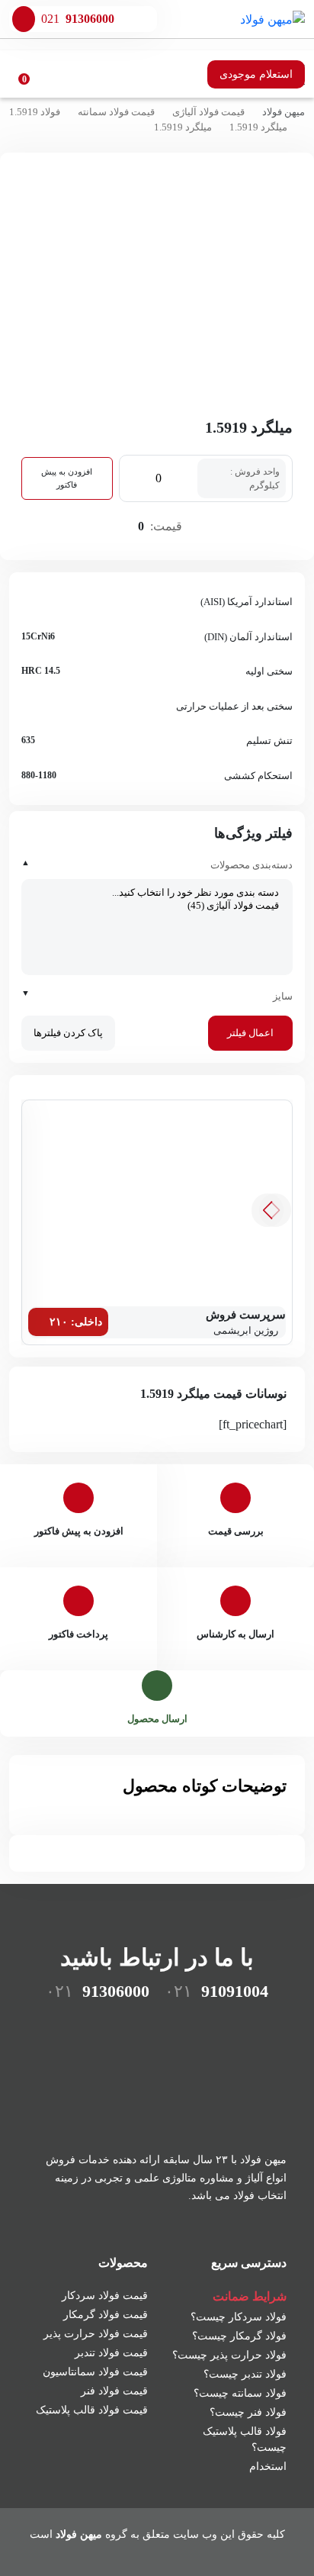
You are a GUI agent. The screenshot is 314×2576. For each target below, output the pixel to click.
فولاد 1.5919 (35, 112)
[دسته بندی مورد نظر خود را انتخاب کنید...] (157, 893)
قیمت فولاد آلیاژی (208, 112)
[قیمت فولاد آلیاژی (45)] (157, 906)
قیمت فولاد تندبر (111, 2353)
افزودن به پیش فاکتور (67, 478)
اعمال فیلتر (250, 1033)
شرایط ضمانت (250, 2296)
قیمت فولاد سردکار (105, 2296)
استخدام (268, 2467)
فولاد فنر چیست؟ (248, 2412)
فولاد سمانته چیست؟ (240, 2393)
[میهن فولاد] (272, 19)
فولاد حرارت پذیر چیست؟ (229, 2355)
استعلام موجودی (256, 74)
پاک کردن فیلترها (68, 1033)
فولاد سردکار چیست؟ (239, 2317)
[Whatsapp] (69, 2028)
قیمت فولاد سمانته (116, 112)
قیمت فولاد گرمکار (106, 2315)
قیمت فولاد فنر (114, 2391)
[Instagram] (201, 2028)
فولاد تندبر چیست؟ (245, 2374)
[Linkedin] (157, 2028)
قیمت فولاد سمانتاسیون (95, 2372)
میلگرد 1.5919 (258, 127)
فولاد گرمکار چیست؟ (239, 2336)
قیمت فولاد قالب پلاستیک (92, 2410)
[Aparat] (245, 2028)
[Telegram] (113, 2028)
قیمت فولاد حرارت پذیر (96, 2334)
